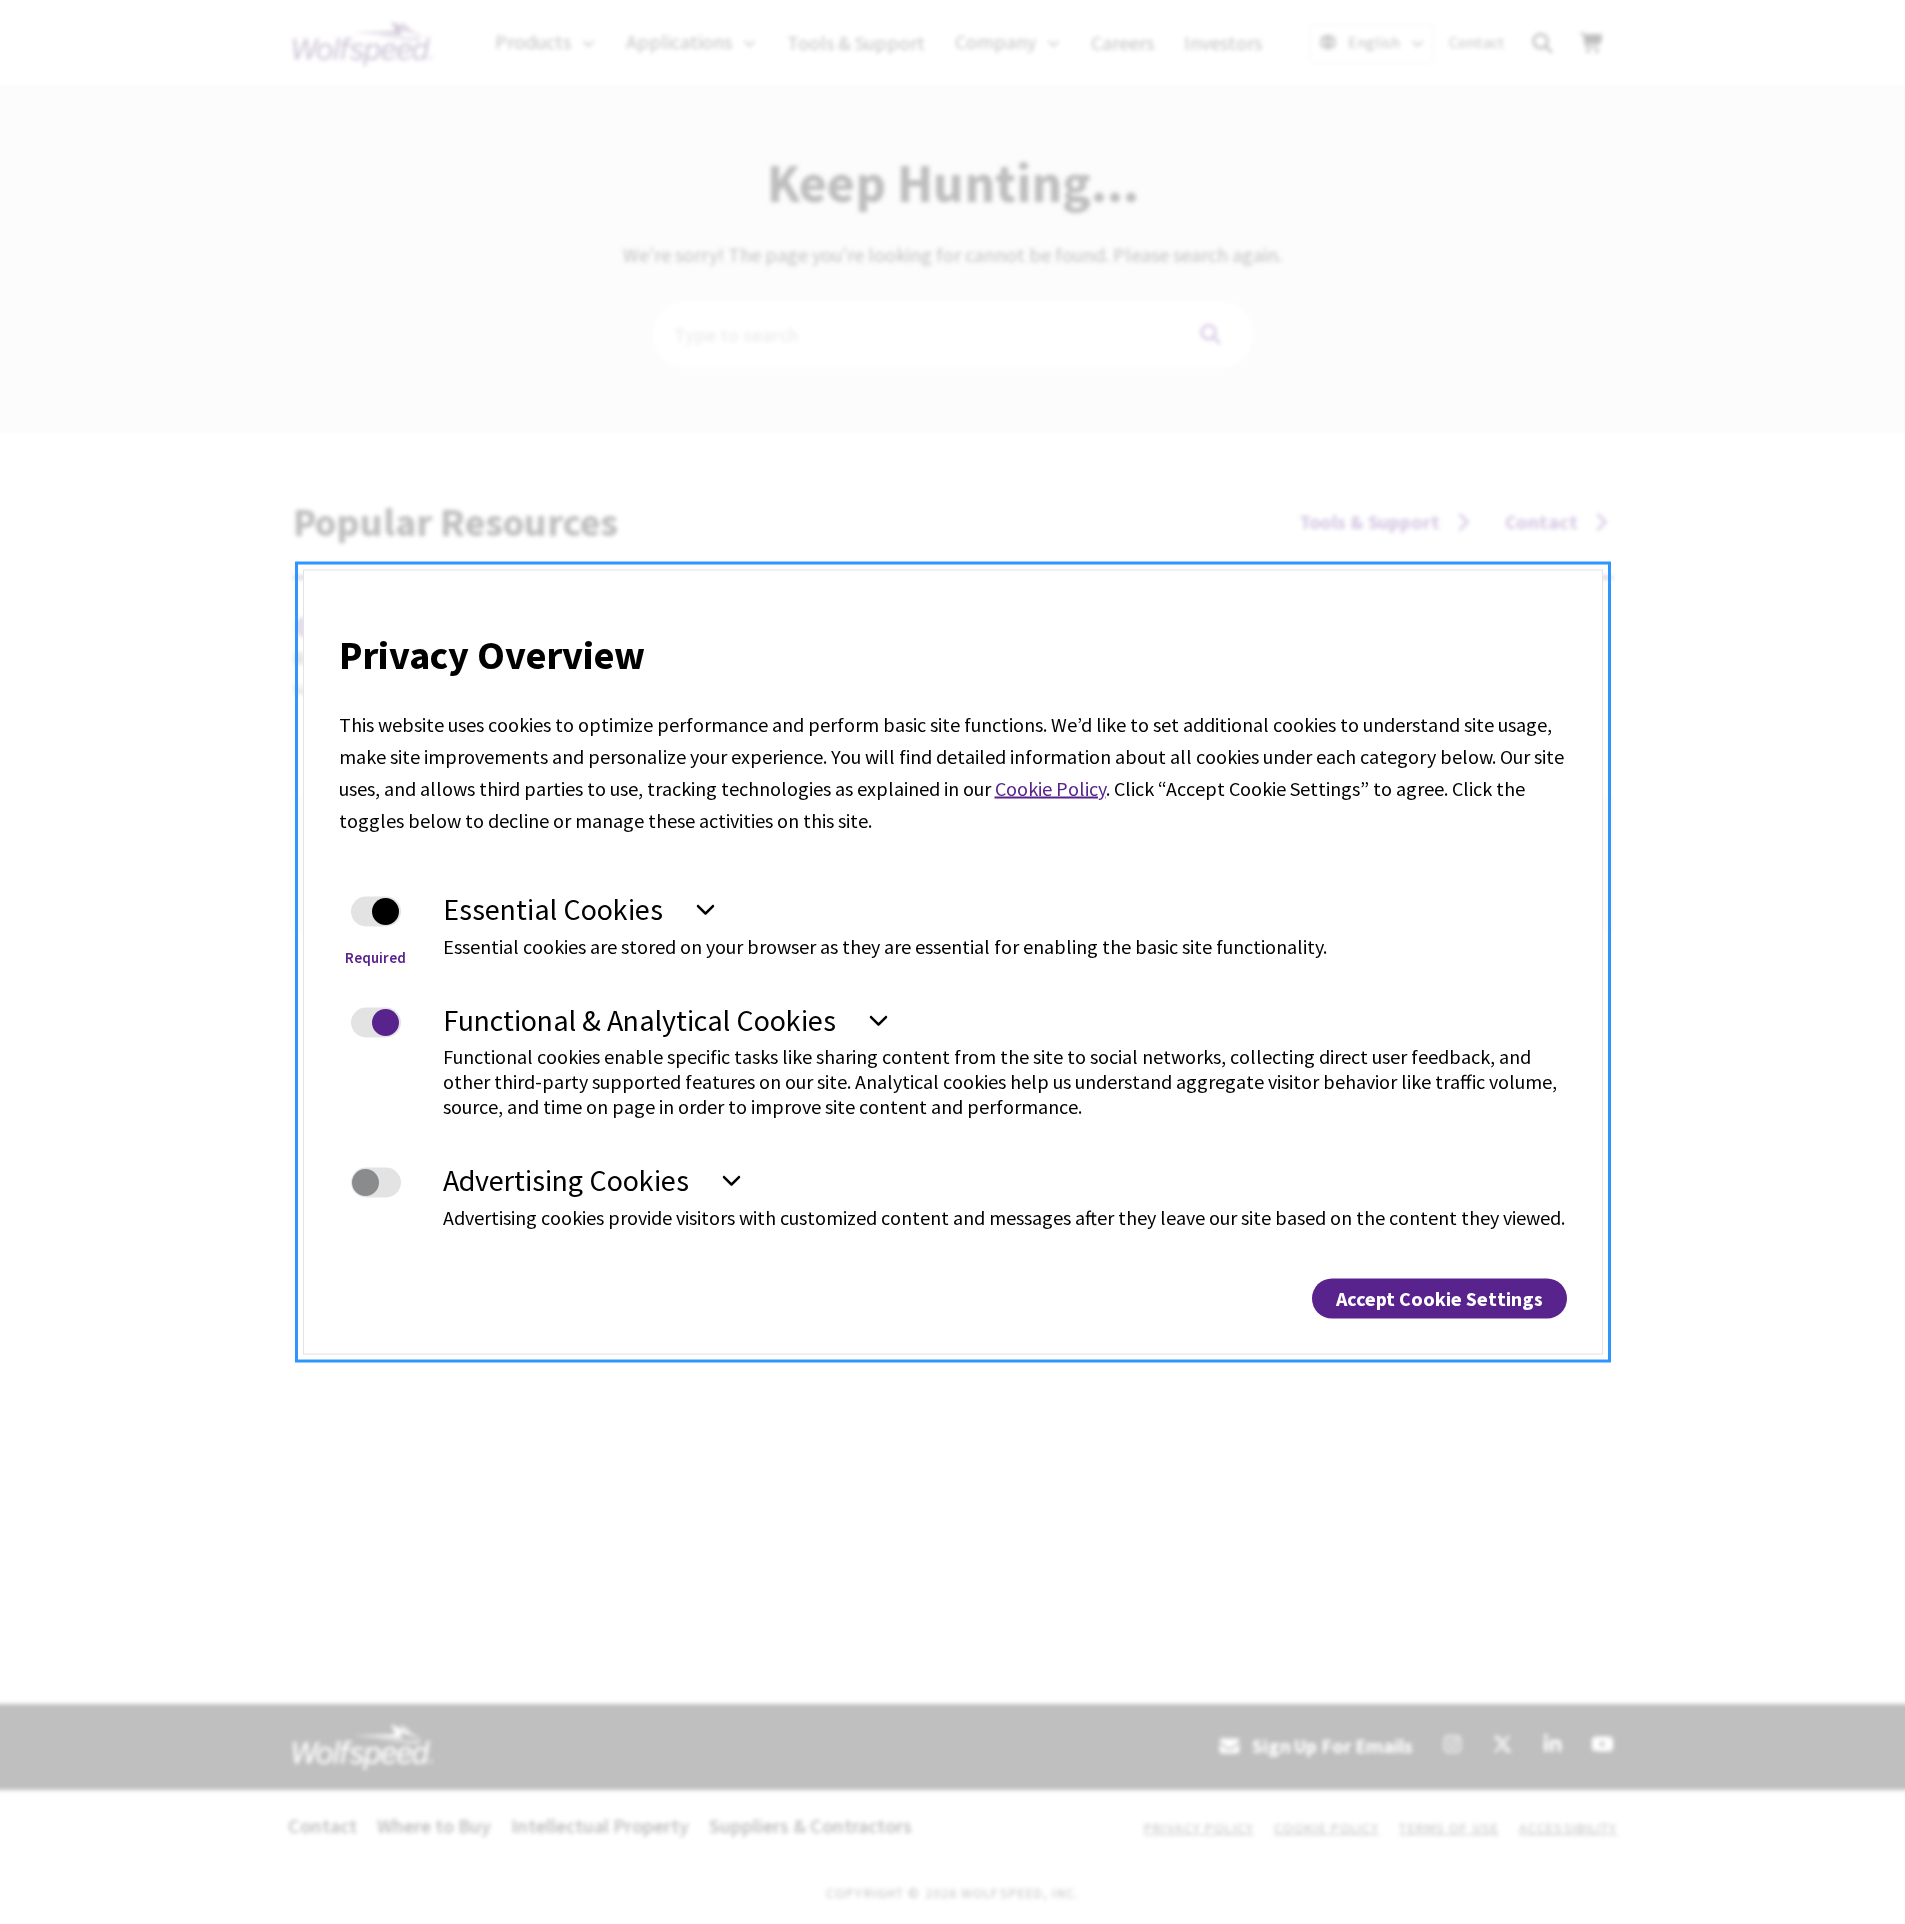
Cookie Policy (1050, 788)
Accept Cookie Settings (1439, 1297)
